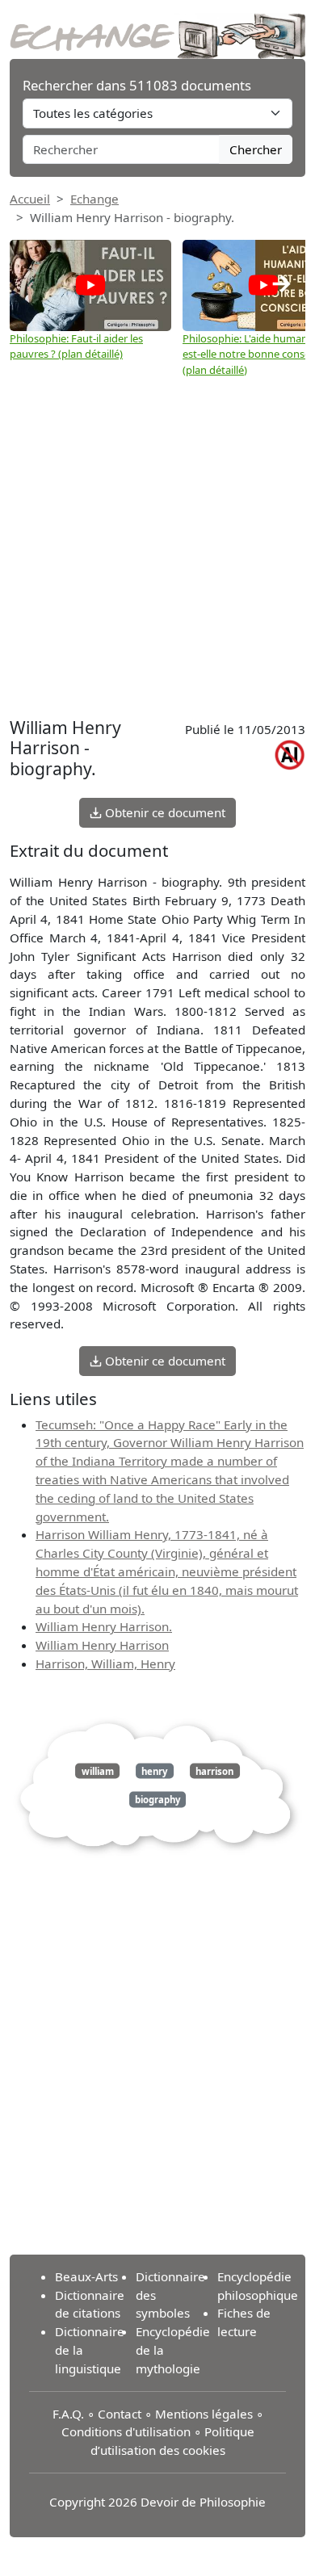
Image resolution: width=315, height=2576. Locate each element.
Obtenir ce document (164, 812)
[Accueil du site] (157, 27)
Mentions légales (204, 2414)
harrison (214, 1770)
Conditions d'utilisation (126, 2431)
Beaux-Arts (86, 2276)
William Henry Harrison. (104, 1626)
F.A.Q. (68, 2414)
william (98, 1770)
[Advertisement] (157, 548)
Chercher (256, 149)
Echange (94, 199)
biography (157, 1800)
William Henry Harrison (102, 1645)
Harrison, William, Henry (105, 1663)
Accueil (30, 199)
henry (154, 1770)
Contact (120, 2414)
